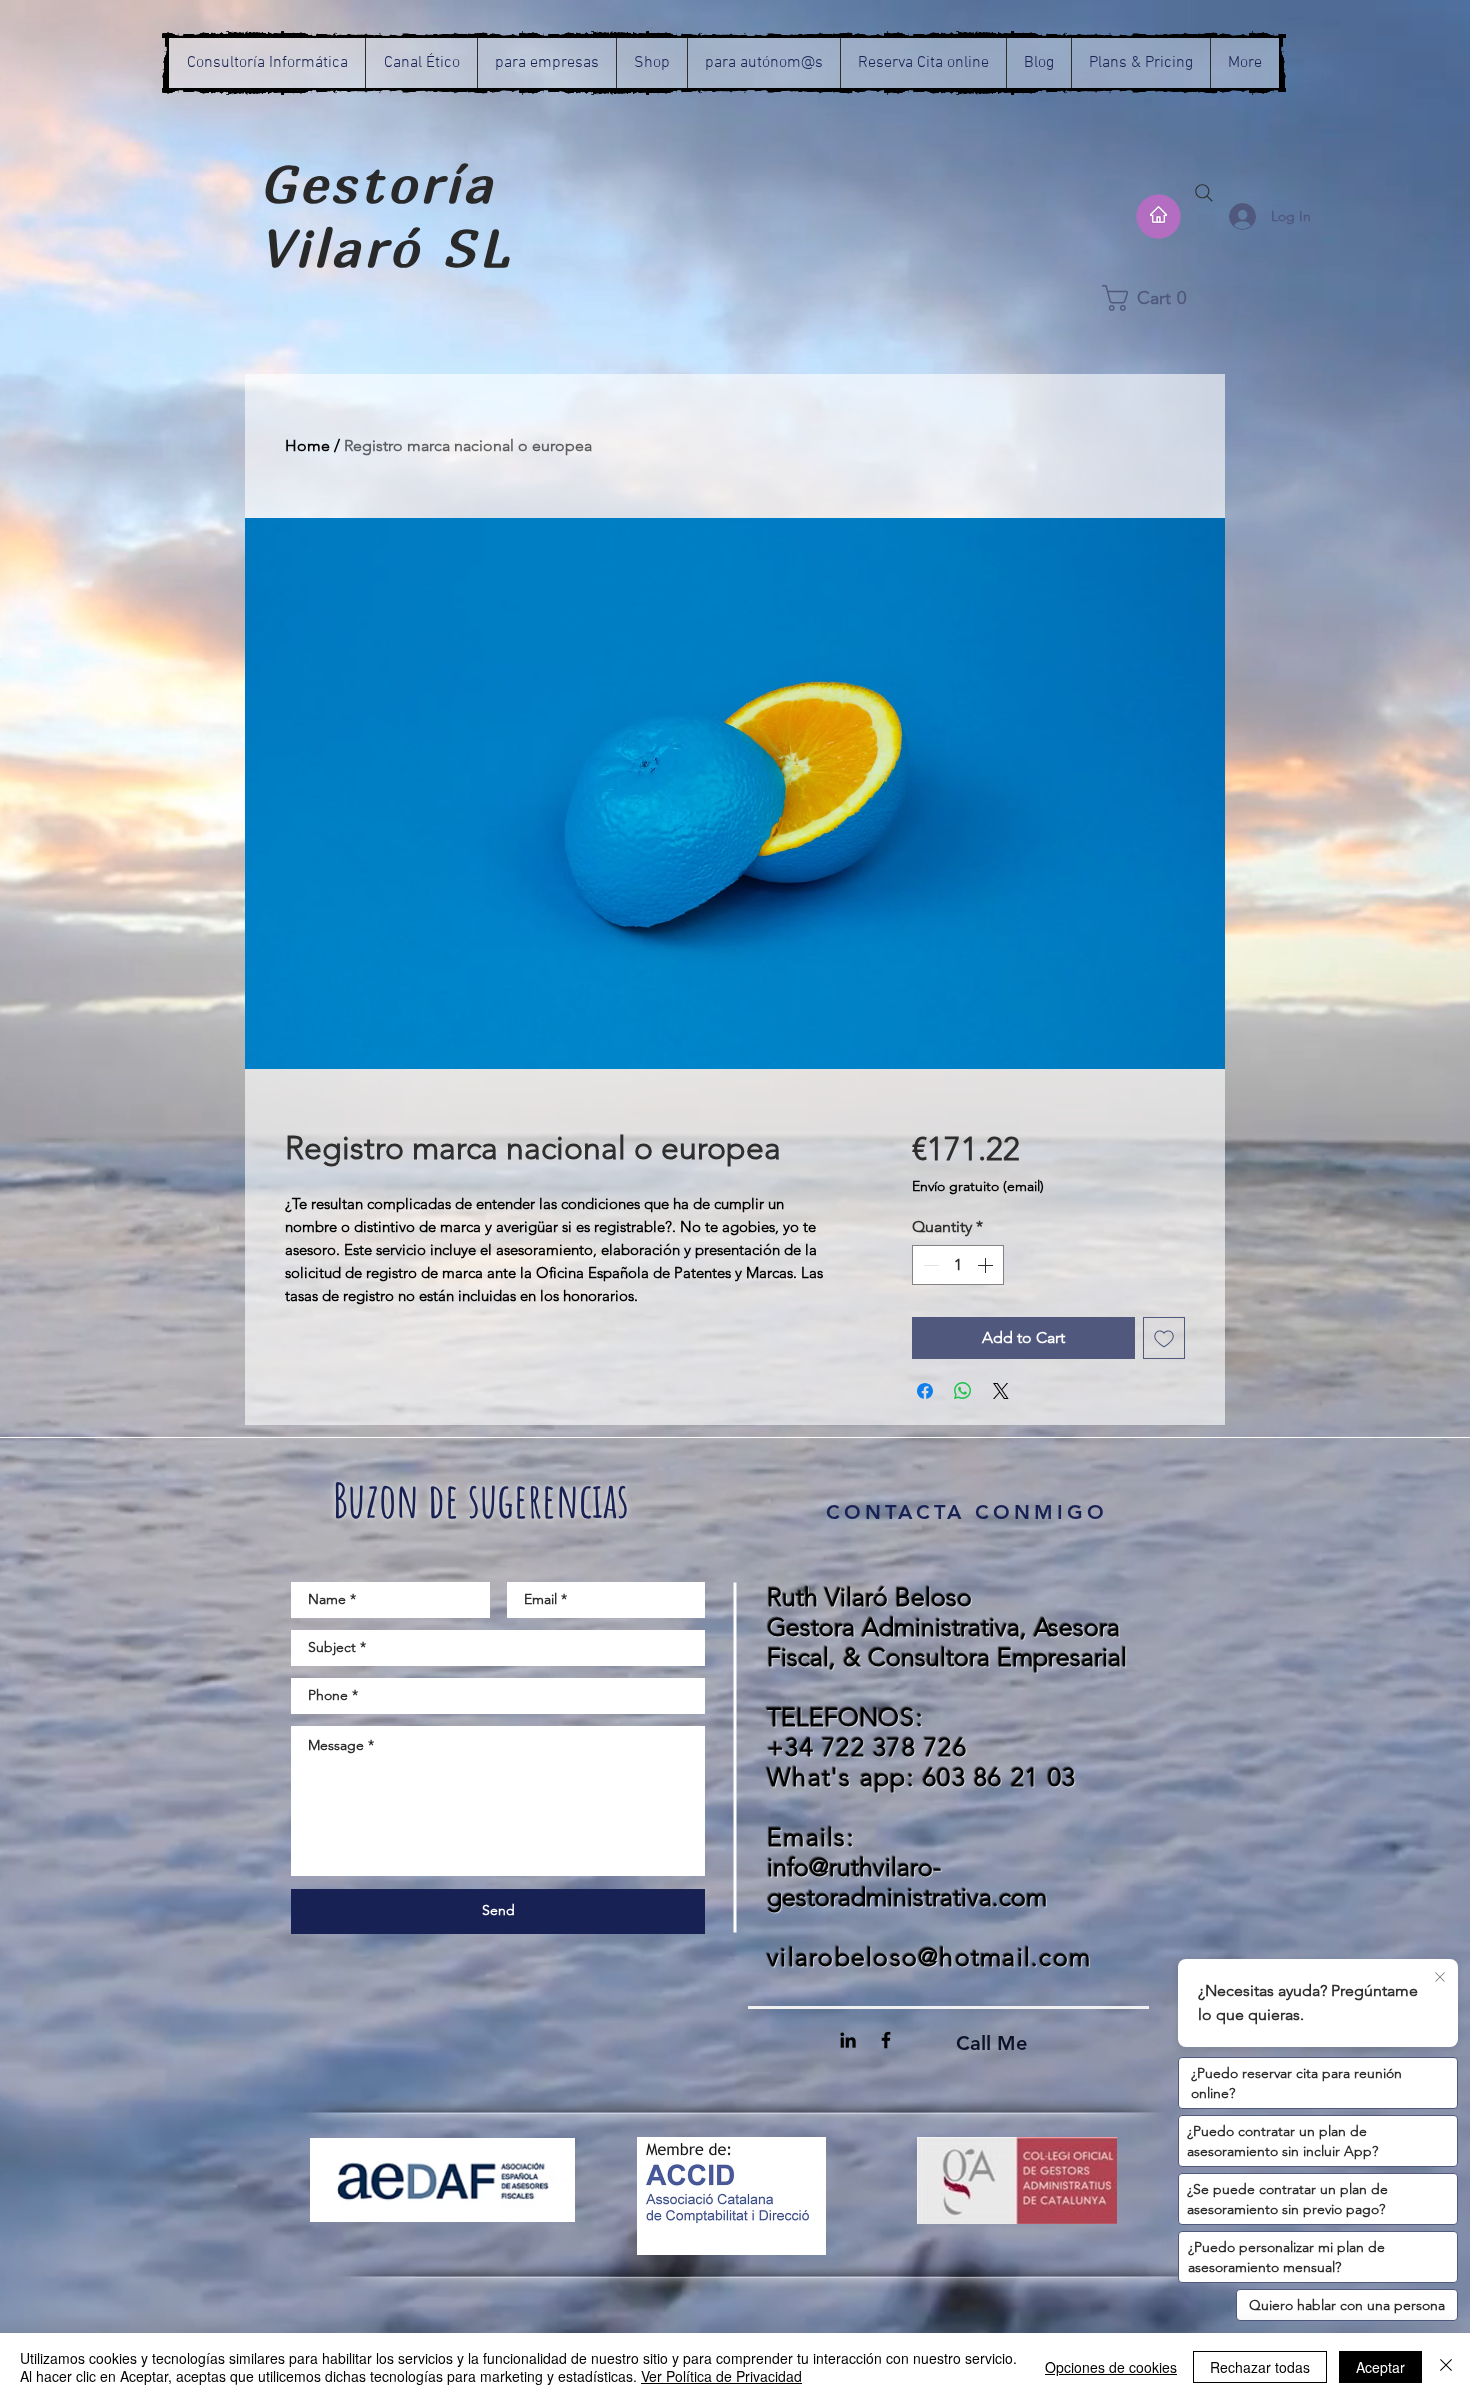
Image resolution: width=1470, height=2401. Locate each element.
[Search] (1204, 193)
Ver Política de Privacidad (721, 2376)
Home (307, 445)
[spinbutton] (958, 1265)
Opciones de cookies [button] (1111, 2367)
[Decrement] (929, 1265)
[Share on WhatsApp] (963, 1391)
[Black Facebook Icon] (886, 2040)
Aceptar (1380, 2367)
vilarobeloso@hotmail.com (929, 1957)
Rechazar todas (1260, 2367)
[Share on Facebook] (925, 1391)
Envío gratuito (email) (978, 1186)
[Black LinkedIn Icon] (848, 2040)
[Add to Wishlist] (1164, 1338)
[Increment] (987, 1265)
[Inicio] (1158, 216)
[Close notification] (1440, 1978)
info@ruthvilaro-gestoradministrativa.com (907, 1882)
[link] (1163, 298)
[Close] (1446, 2367)
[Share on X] (1001, 1391)
